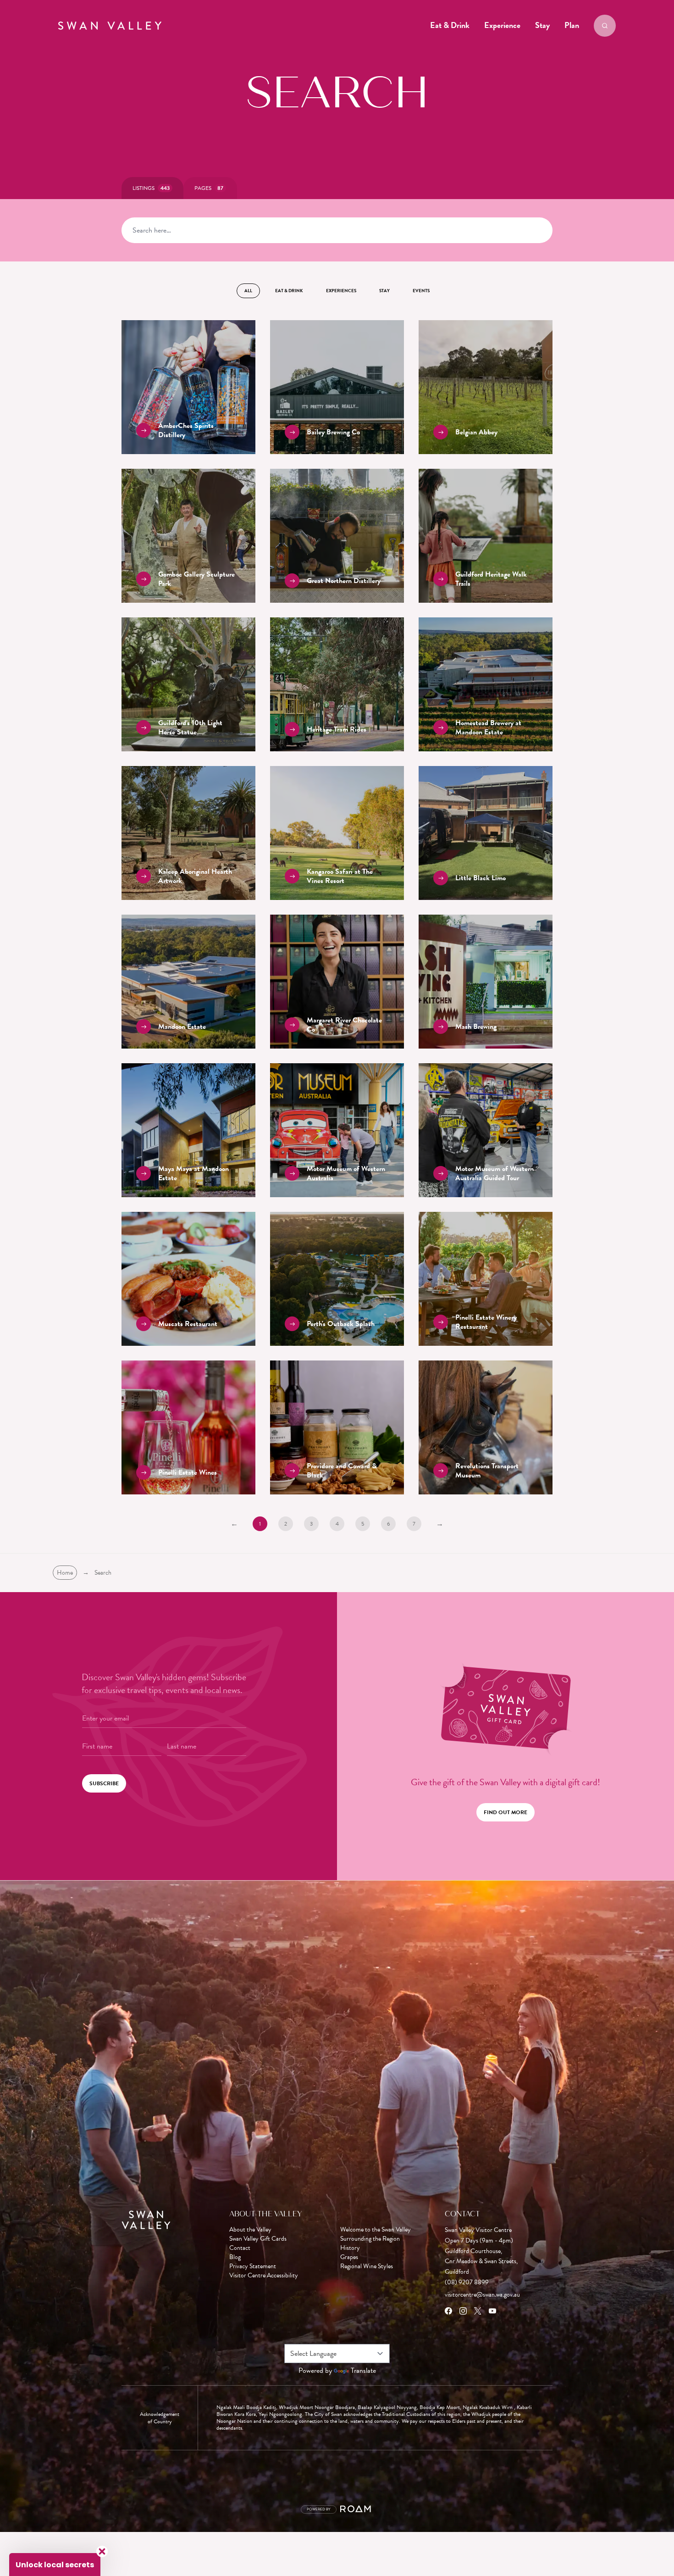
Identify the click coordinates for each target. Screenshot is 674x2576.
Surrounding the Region (370, 2239)
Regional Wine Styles (367, 2266)
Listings (151, 188)
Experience (502, 25)
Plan (572, 25)
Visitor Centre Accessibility (264, 2276)
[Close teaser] (102, 2551)
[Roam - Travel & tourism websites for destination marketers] (357, 2509)
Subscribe (104, 1783)
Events (421, 291)
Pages (209, 188)
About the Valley (250, 2230)
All (248, 291)
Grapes (349, 2257)
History (350, 2248)
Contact (240, 2248)
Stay (542, 25)
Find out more (505, 1812)
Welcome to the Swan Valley (376, 2230)
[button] (55, 2565)
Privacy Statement (253, 2266)
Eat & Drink (450, 25)
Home (65, 1573)
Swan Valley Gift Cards (258, 2239)
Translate (363, 2371)
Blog (235, 2257)
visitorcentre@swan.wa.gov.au (482, 2295)
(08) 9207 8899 (467, 2282)
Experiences (341, 291)
